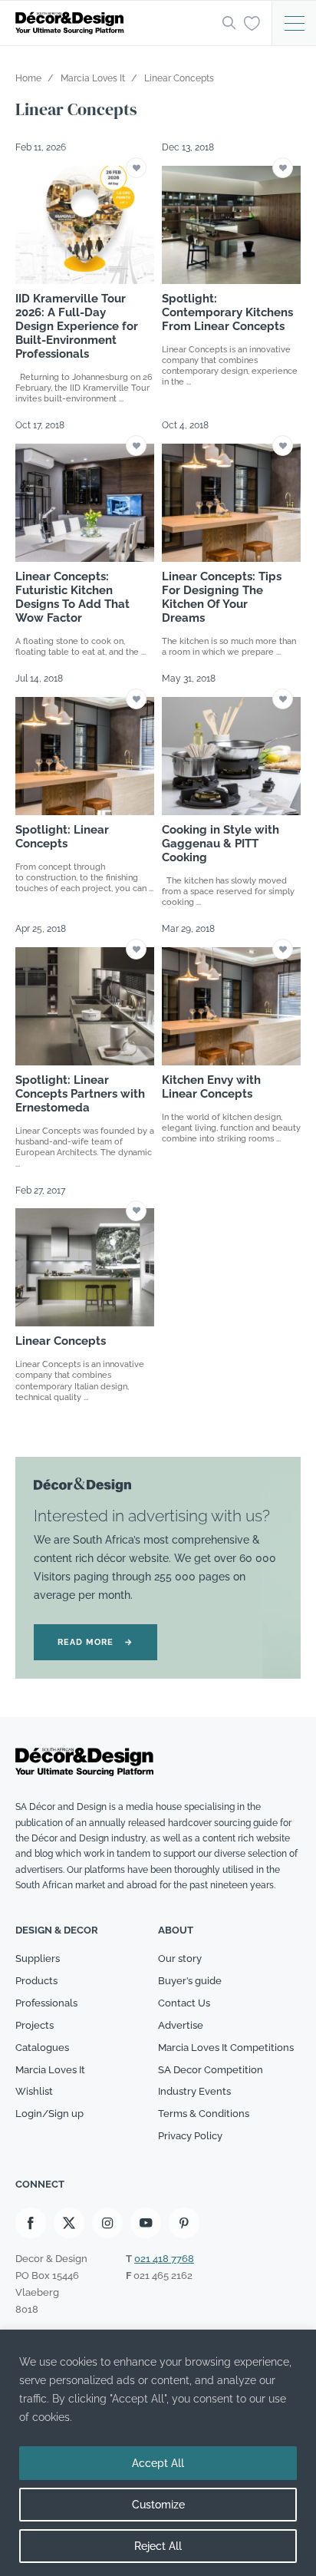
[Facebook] (31, 2223)
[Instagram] (107, 2223)
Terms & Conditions (204, 2114)
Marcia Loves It (50, 2070)
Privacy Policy (190, 2136)
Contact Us (184, 2003)
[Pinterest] (184, 2223)
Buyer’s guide (190, 1981)
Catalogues (42, 2048)
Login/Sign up (49, 2114)
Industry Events (194, 2091)
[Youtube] (146, 2223)
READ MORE (95, 1642)
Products (36, 1981)
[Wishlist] (252, 22)
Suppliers (38, 1958)
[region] (158, 2453)
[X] (69, 2223)
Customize (158, 2505)
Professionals (46, 2003)
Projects (35, 2025)
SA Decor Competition (211, 2070)
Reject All (158, 2546)
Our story (180, 1958)
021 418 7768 (164, 2259)
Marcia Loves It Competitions (226, 2048)
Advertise (181, 2025)
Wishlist (34, 2091)
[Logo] (114, 23)
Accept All (158, 2463)
